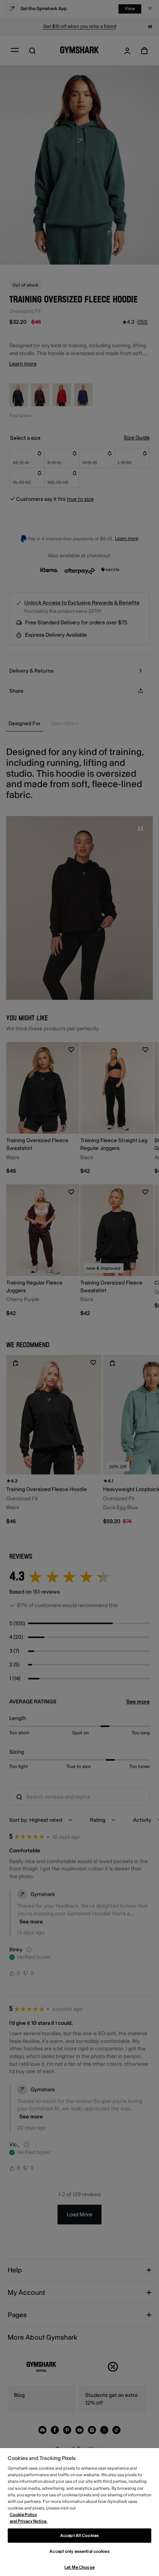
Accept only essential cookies (79, 2551)
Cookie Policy (23, 2515)
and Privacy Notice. (29, 2521)
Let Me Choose (79, 2567)
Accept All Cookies (79, 2536)
